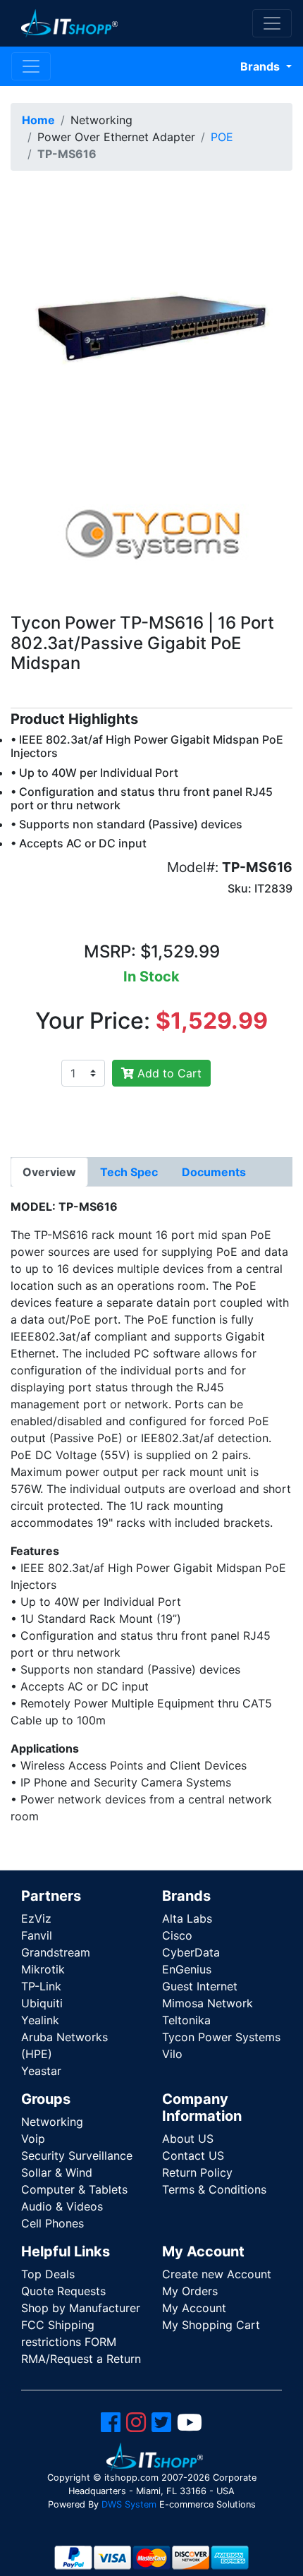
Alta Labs (187, 1918)
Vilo (172, 2054)
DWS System (129, 2504)
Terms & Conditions (214, 2189)
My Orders (190, 2291)
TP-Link (41, 1986)
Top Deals (48, 2274)
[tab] (49, 1172)
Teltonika (186, 2020)
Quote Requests (63, 2291)
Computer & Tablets (74, 2189)
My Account (194, 2308)
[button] (151, 322)
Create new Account (217, 2274)
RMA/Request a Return (81, 2359)
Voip (33, 2139)
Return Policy (197, 2172)
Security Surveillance (77, 2155)
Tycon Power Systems (221, 2037)
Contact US (193, 2155)
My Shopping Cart (211, 2325)
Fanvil (37, 1935)
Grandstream (56, 1952)
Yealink (40, 2020)
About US (188, 2139)
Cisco (177, 1935)
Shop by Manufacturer (81, 2308)
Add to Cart (168, 1073)
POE (222, 137)
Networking (52, 2122)
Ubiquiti (42, 2003)
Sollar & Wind (57, 2172)
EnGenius (187, 1969)
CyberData (191, 1952)
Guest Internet (200, 1986)
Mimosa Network (208, 2003)
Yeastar (41, 2071)
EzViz (36, 1918)
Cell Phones (52, 2223)
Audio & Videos (62, 2206)
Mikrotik (43, 1969)
